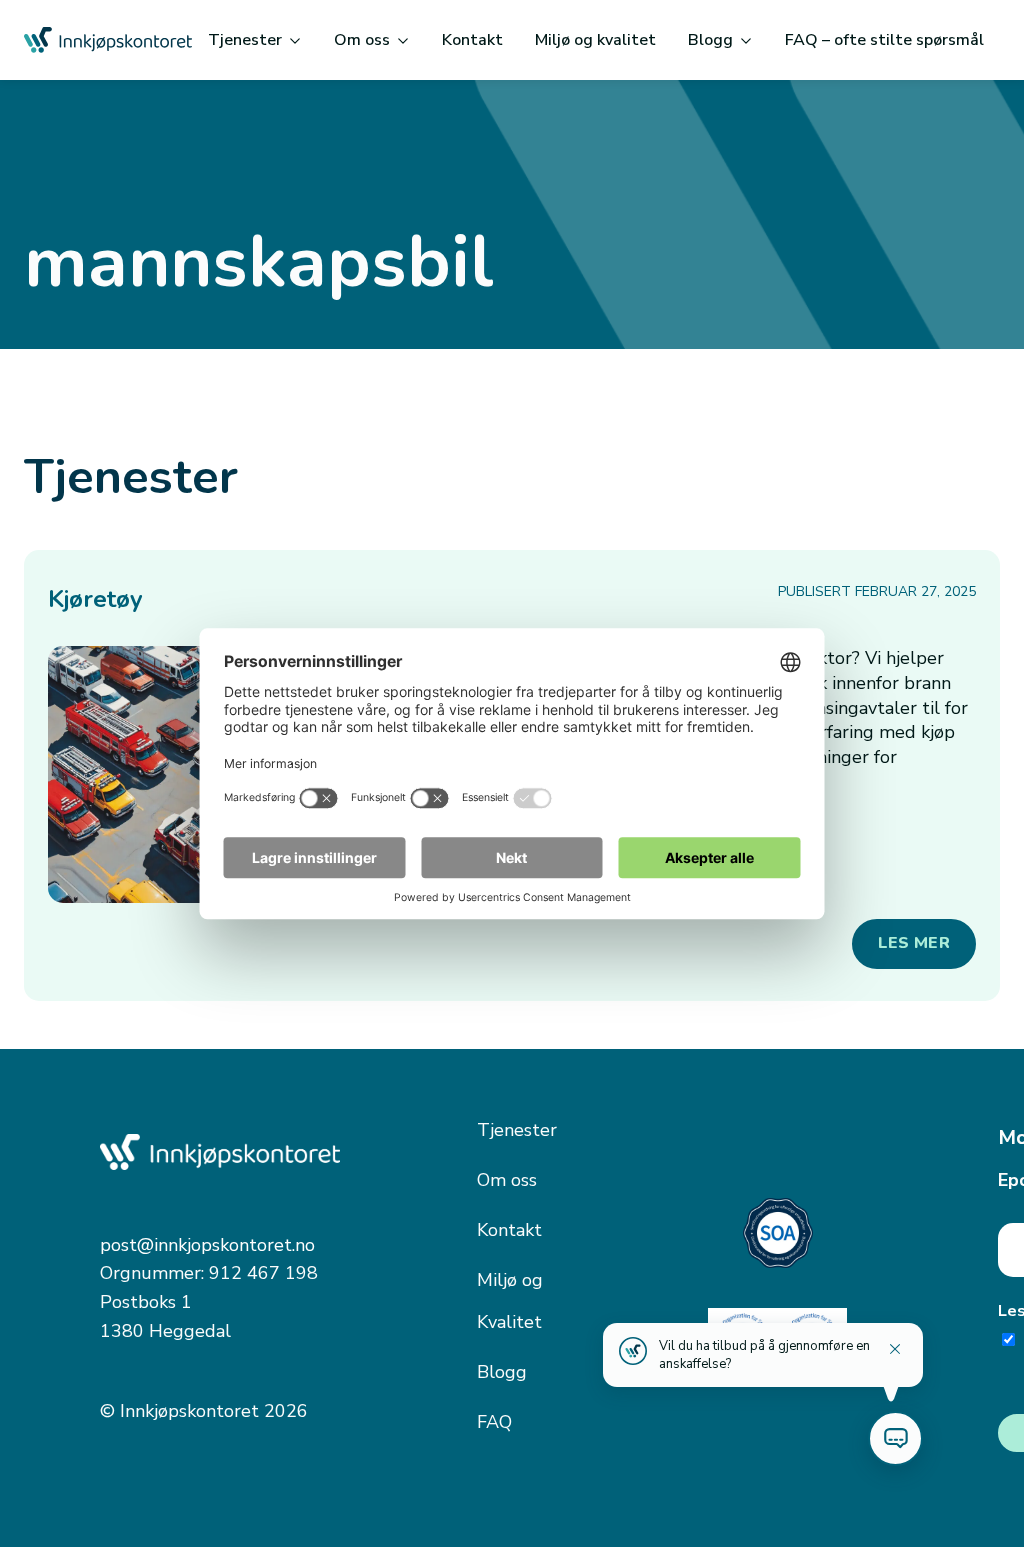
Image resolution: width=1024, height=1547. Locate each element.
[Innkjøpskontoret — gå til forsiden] (108, 40)
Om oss (362, 40)
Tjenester (245, 40)
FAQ (494, 1422)
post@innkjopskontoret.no (207, 1245)
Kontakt (472, 40)
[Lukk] (895, 1349)
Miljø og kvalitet (595, 40)
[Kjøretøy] (177, 774)
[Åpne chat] (895, 1438)
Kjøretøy (95, 599)
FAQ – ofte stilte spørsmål (884, 40)
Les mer (914, 943)
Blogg (710, 40)
